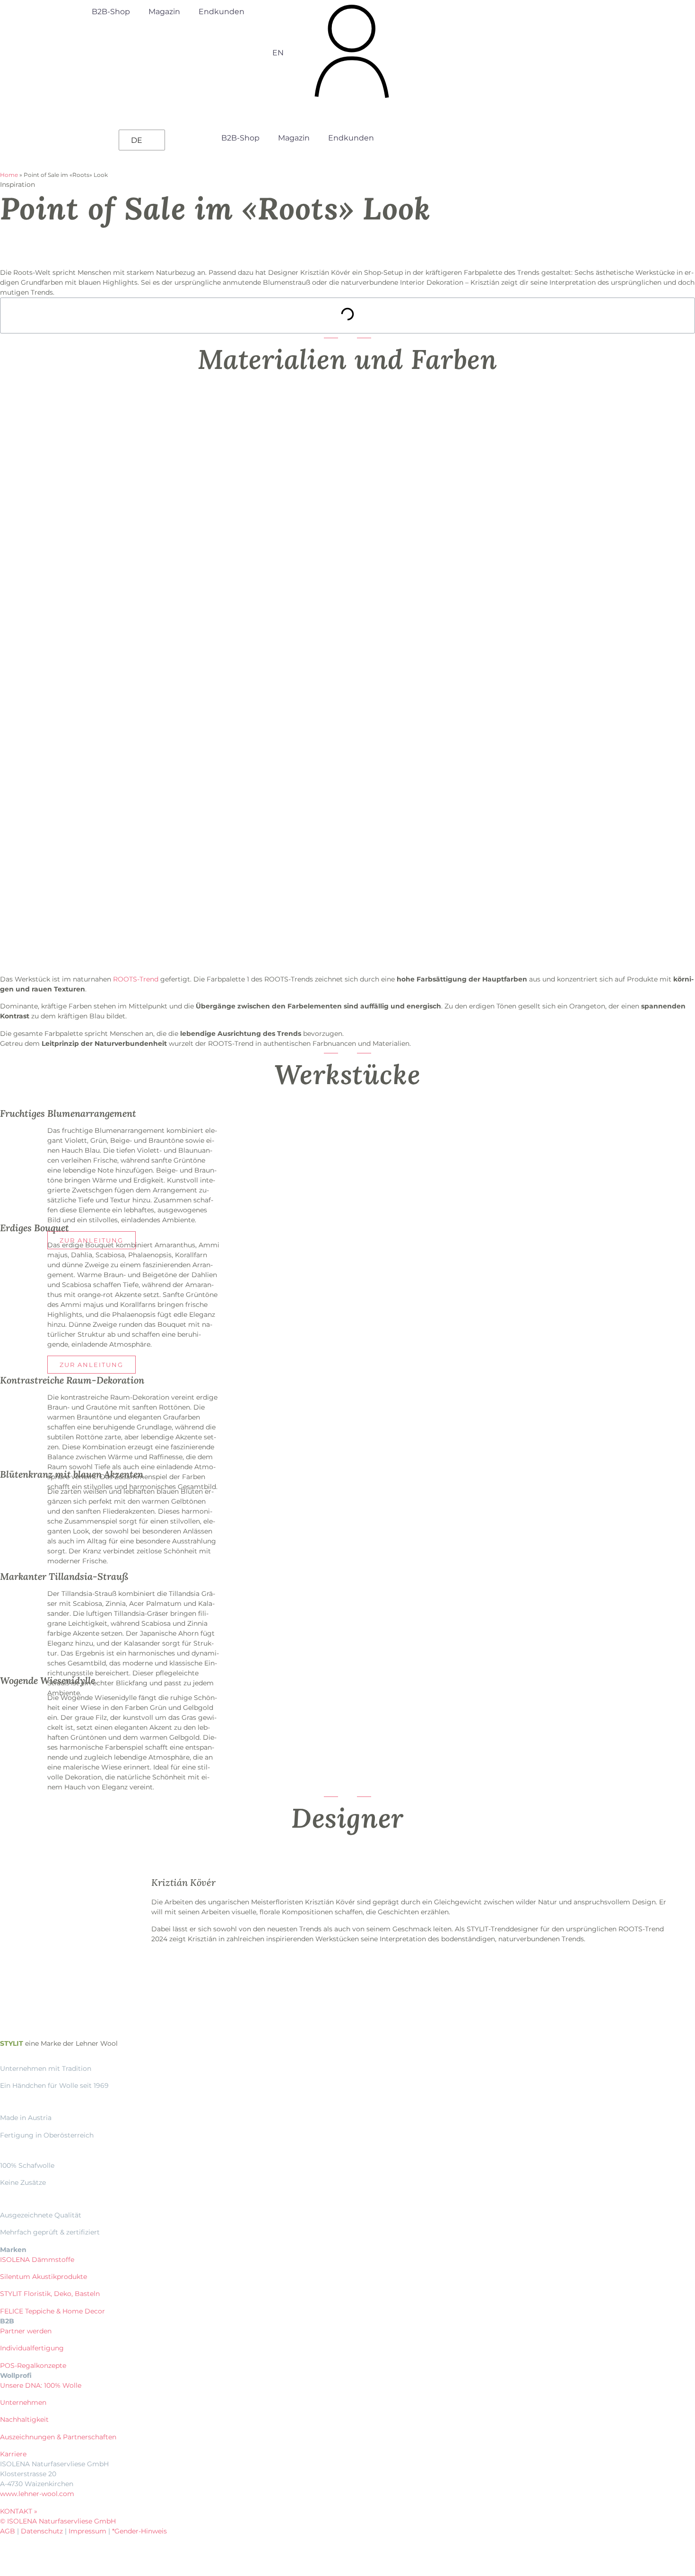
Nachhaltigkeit (24, 2419)
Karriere (13, 2454)
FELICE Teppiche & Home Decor (52, 2311)
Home (9, 175)
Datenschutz (42, 2531)
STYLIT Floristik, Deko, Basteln (50, 2294)
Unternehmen (23, 2402)
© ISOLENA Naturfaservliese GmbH (58, 2521)
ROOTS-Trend (136, 979)
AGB (8, 2531)
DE (137, 140)
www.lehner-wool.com (37, 2494)
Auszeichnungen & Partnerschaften (58, 2437)
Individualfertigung (32, 2348)
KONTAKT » (19, 2511)
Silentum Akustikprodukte (43, 2277)
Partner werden (26, 2331)
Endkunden (222, 12)
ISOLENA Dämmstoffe (37, 2260)
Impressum (87, 2531)
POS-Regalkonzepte (33, 2366)
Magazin (164, 12)
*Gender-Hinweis (139, 2531)
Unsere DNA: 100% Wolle (41, 2385)
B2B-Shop (111, 12)
